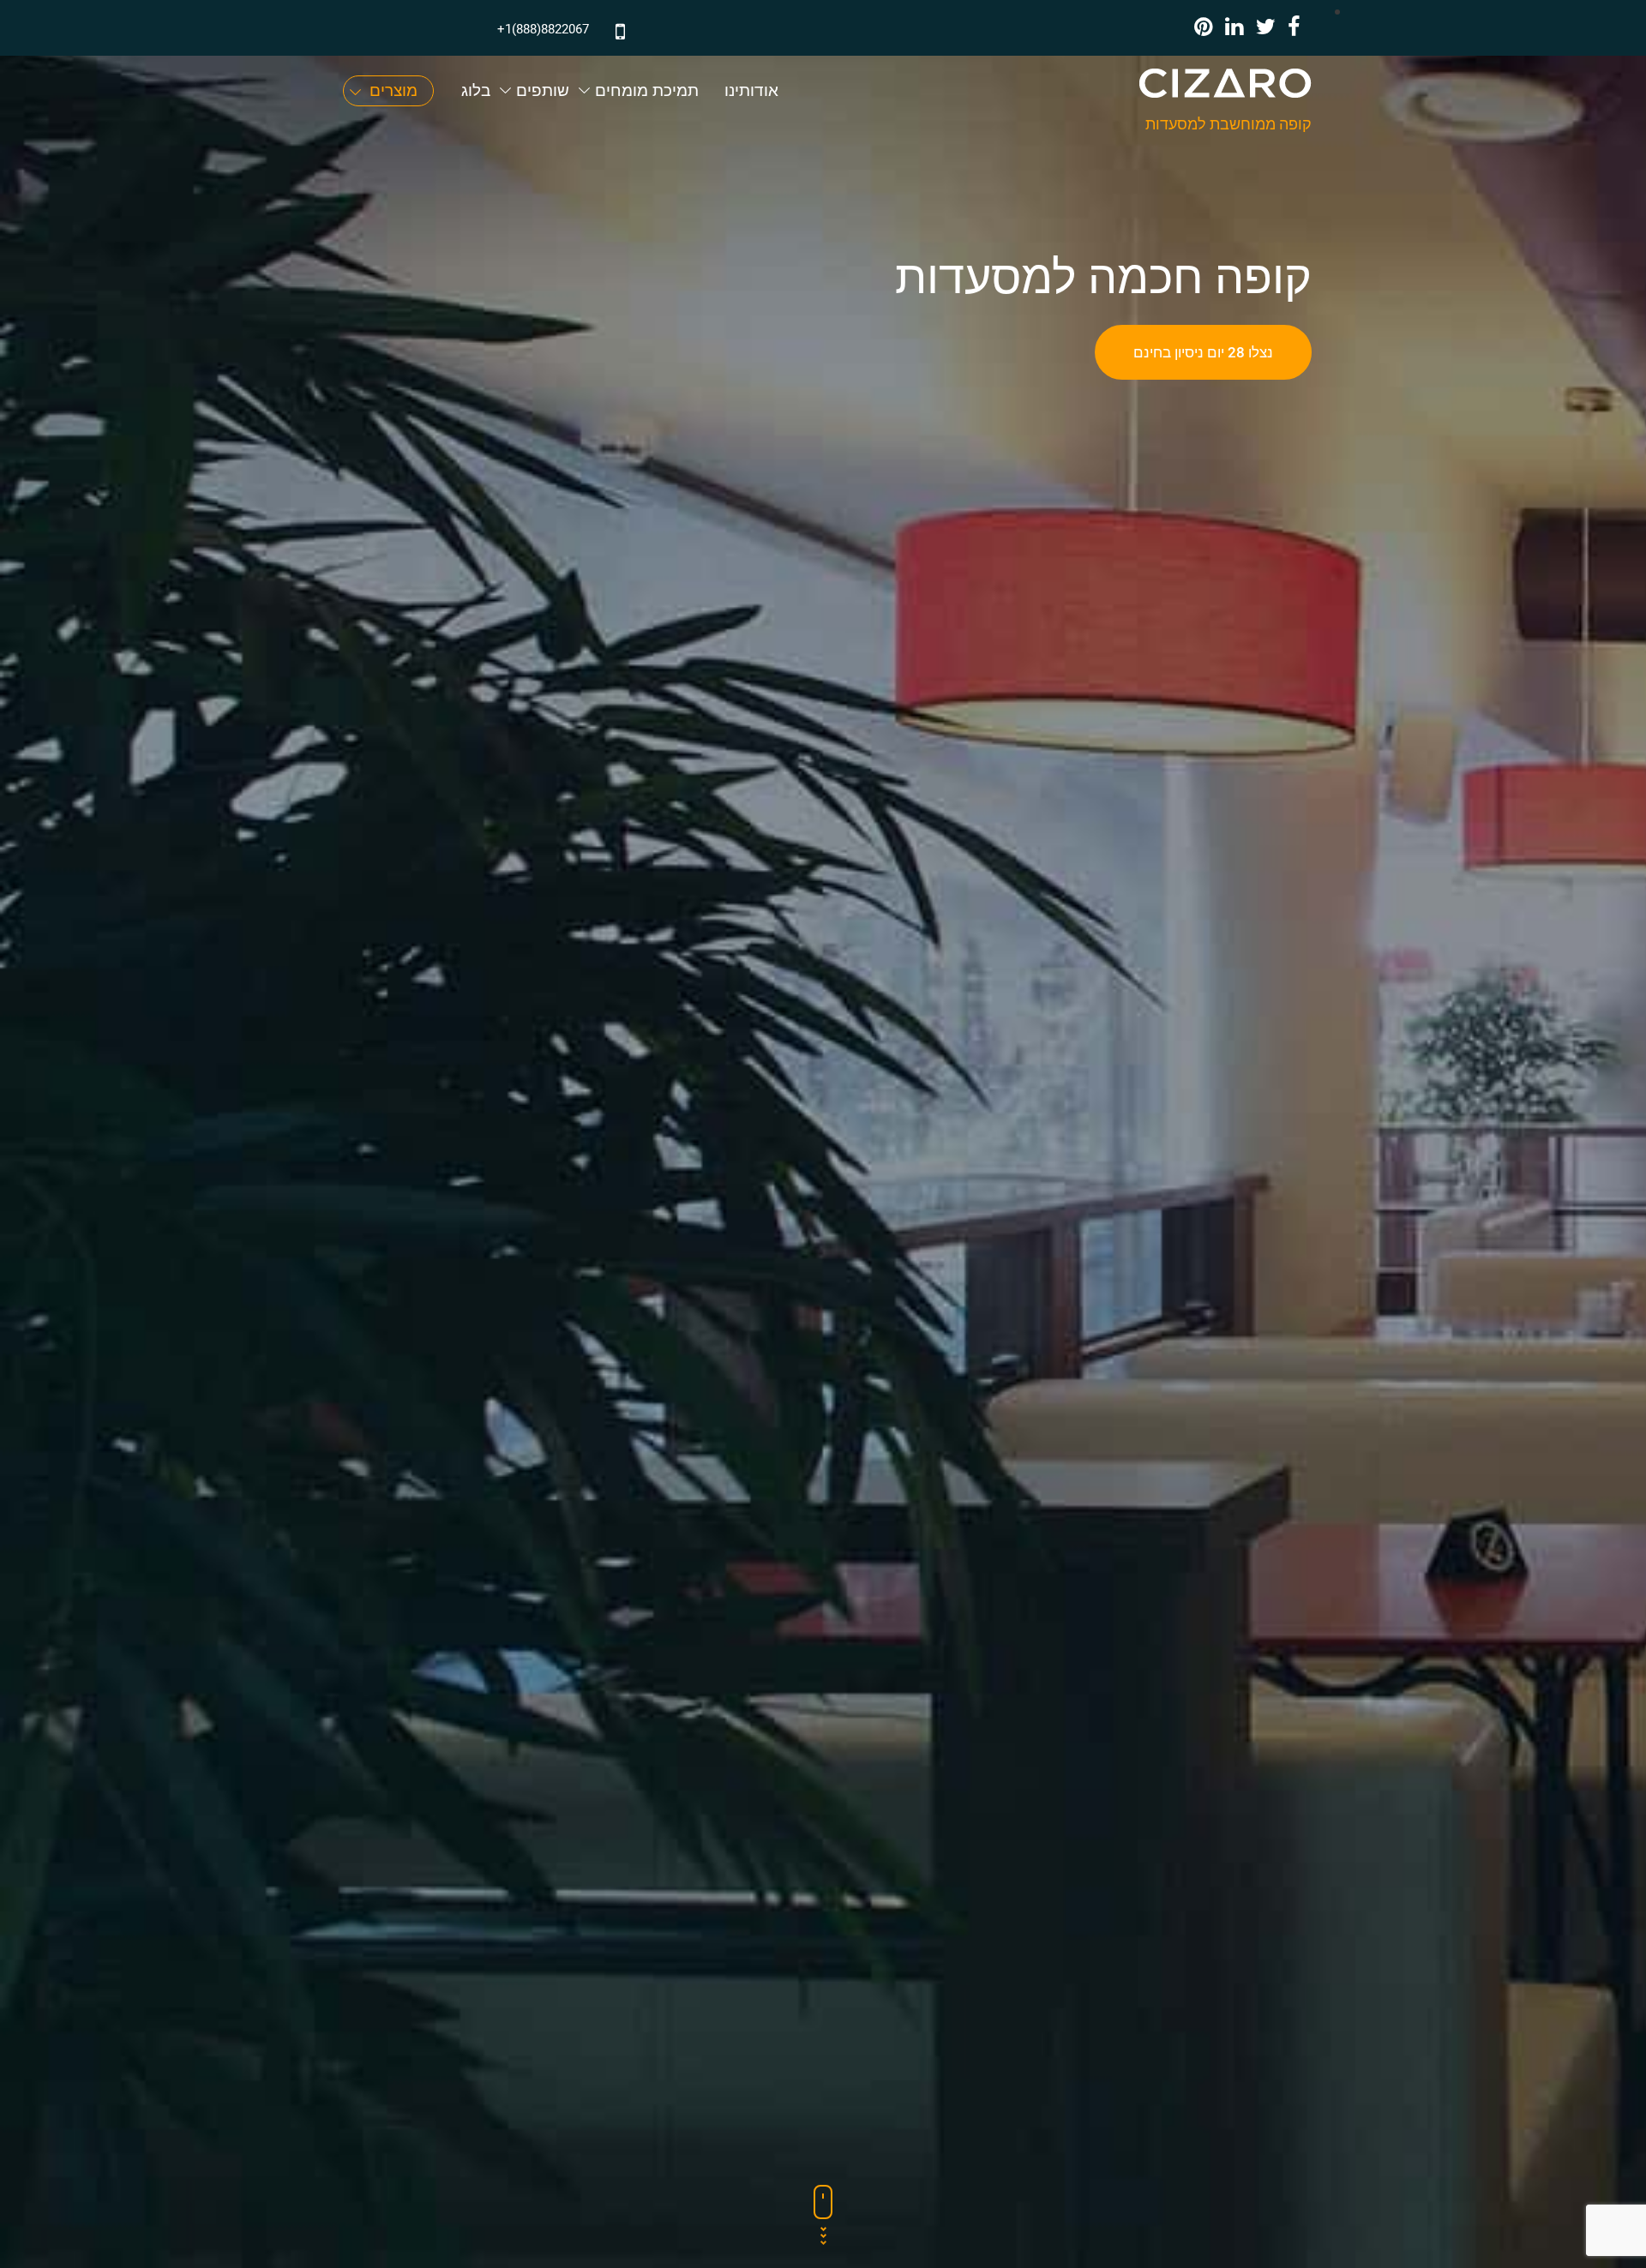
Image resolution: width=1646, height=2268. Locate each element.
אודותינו (751, 90)
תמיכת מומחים (647, 90)
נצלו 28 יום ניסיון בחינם (1203, 352)
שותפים (543, 90)
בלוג (476, 90)
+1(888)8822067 (543, 29)
